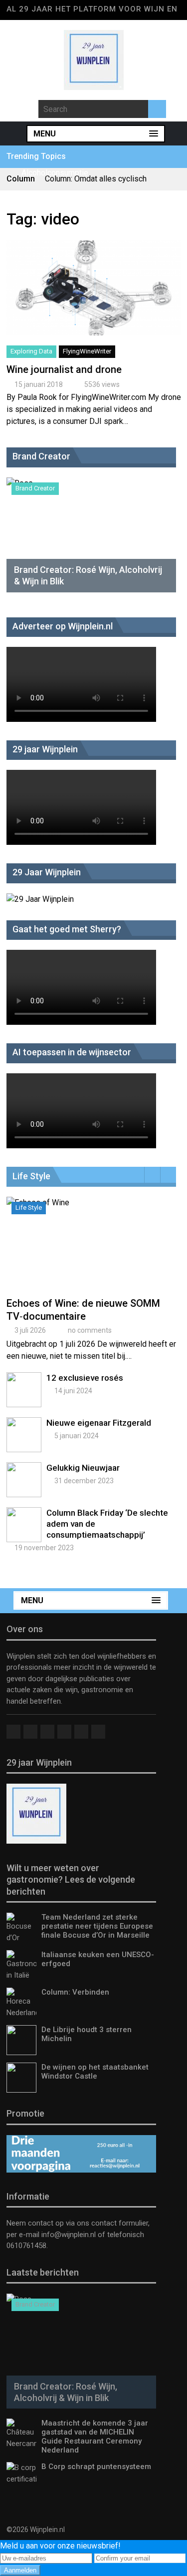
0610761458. (27, 2246)
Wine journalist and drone (64, 369)
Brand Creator (35, 488)
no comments (90, 1330)
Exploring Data (31, 351)
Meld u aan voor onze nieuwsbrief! (60, 2546)
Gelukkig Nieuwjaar (83, 1468)
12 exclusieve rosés (85, 1378)
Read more (94, 299)
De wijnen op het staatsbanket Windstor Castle (95, 2072)
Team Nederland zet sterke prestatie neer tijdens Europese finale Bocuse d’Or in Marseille (97, 1926)
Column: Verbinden (75, 1992)
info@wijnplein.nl (69, 2235)
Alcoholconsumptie (55, 173)
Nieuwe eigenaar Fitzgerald (99, 1423)
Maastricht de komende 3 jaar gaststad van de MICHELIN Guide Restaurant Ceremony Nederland (95, 2437)
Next (168, 1175)
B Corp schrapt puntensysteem (96, 2467)
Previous (152, 1175)
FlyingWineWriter (87, 351)
